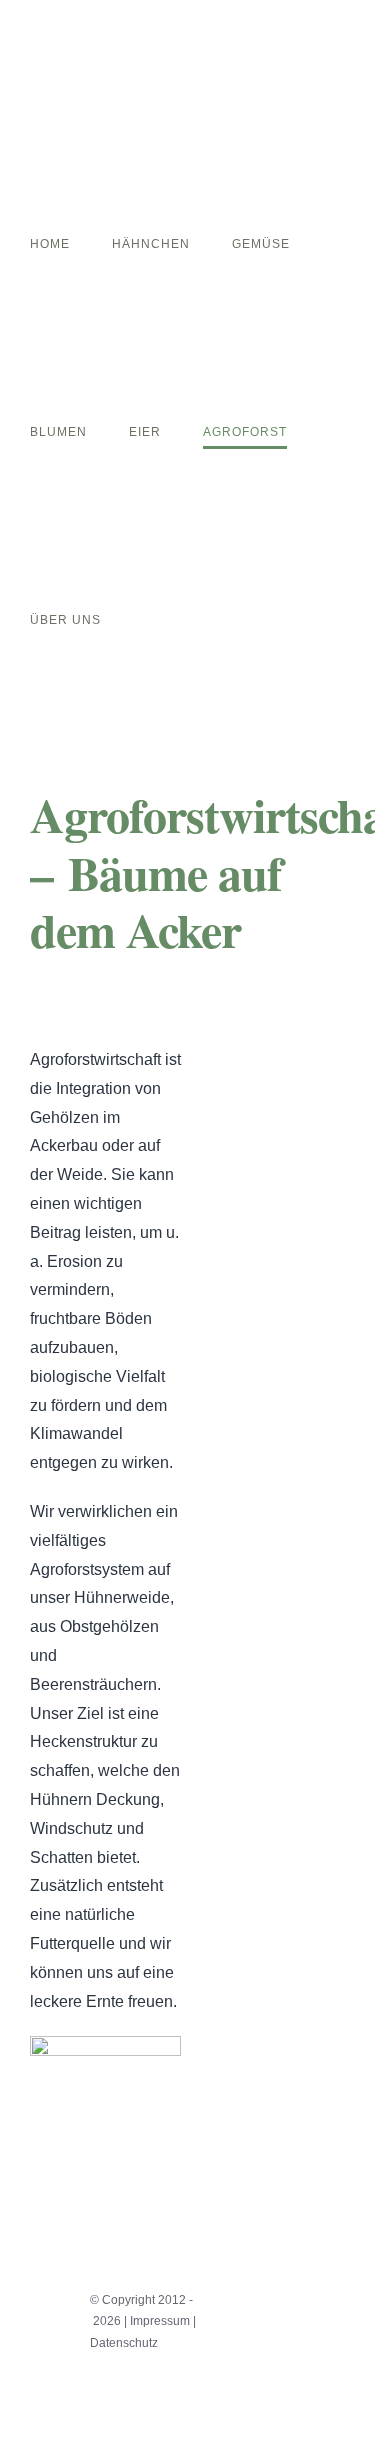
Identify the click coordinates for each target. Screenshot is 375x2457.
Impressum (160, 2321)
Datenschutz (124, 2343)
